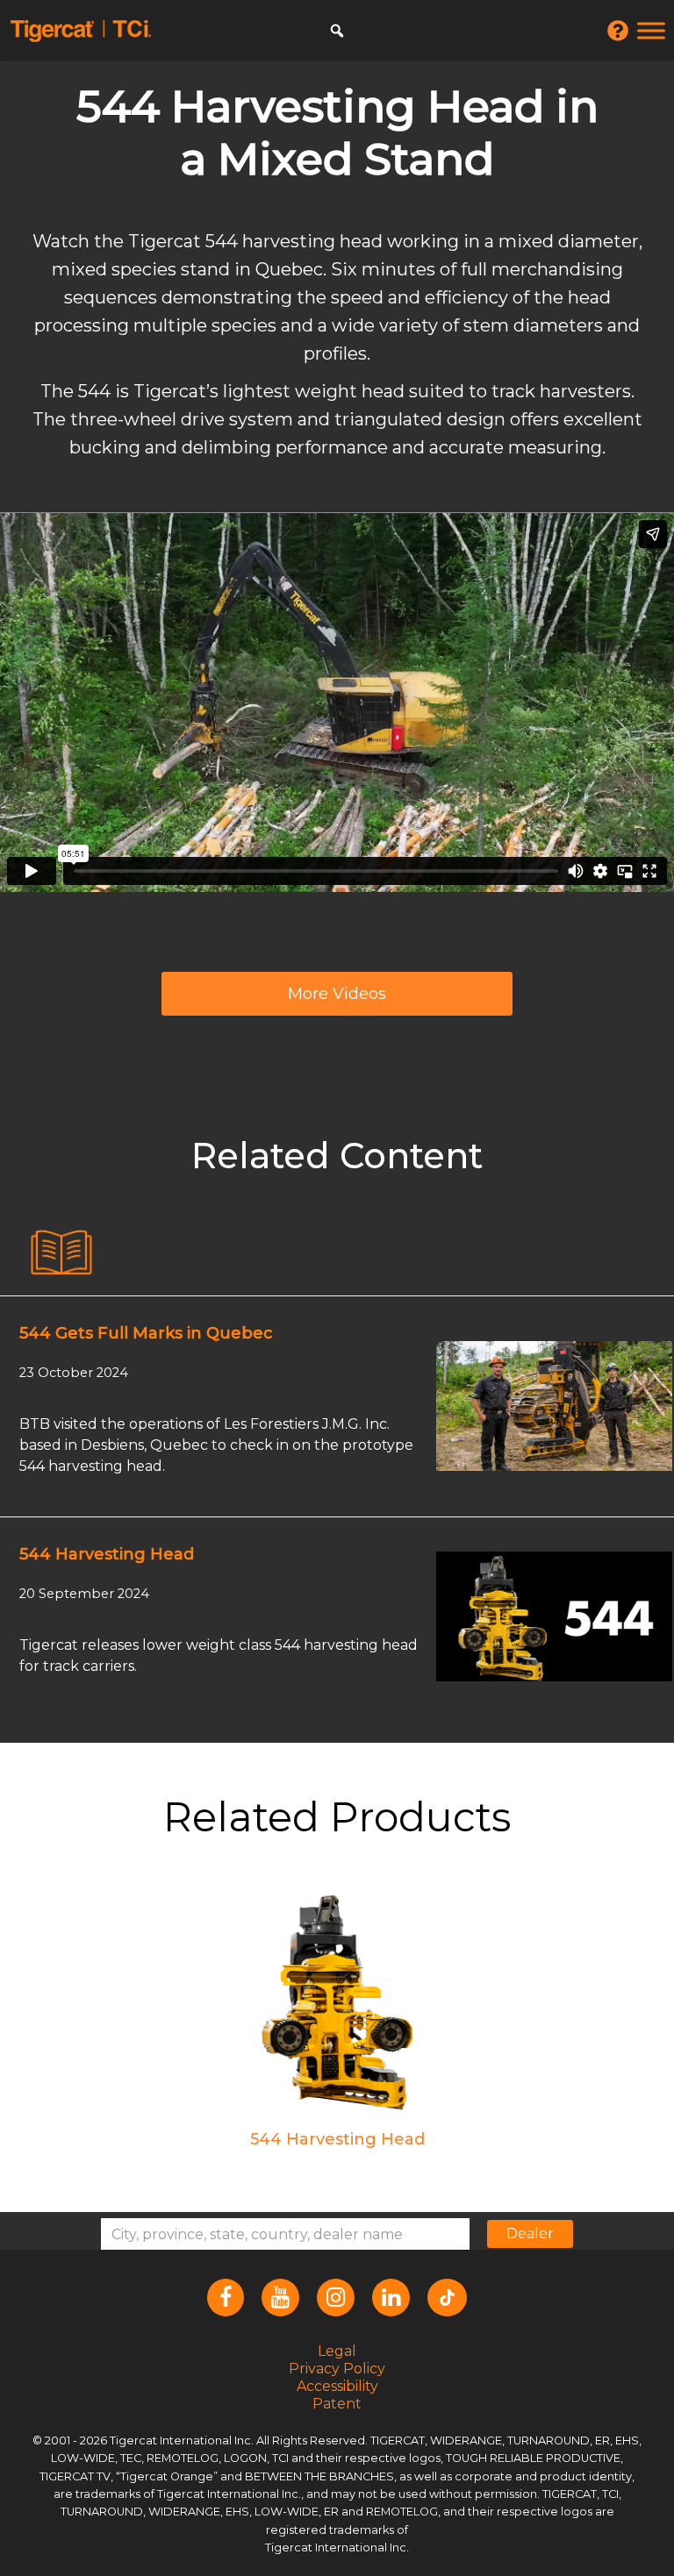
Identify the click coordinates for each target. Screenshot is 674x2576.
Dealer (530, 2233)
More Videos (337, 994)
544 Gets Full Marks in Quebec (146, 1333)
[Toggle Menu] (651, 30)
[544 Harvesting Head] (554, 1616)
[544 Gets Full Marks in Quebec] (554, 1405)
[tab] (61, 1253)
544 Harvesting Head (107, 1554)
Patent (337, 2403)
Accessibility (337, 2385)
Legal (337, 2350)
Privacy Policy (337, 2368)
